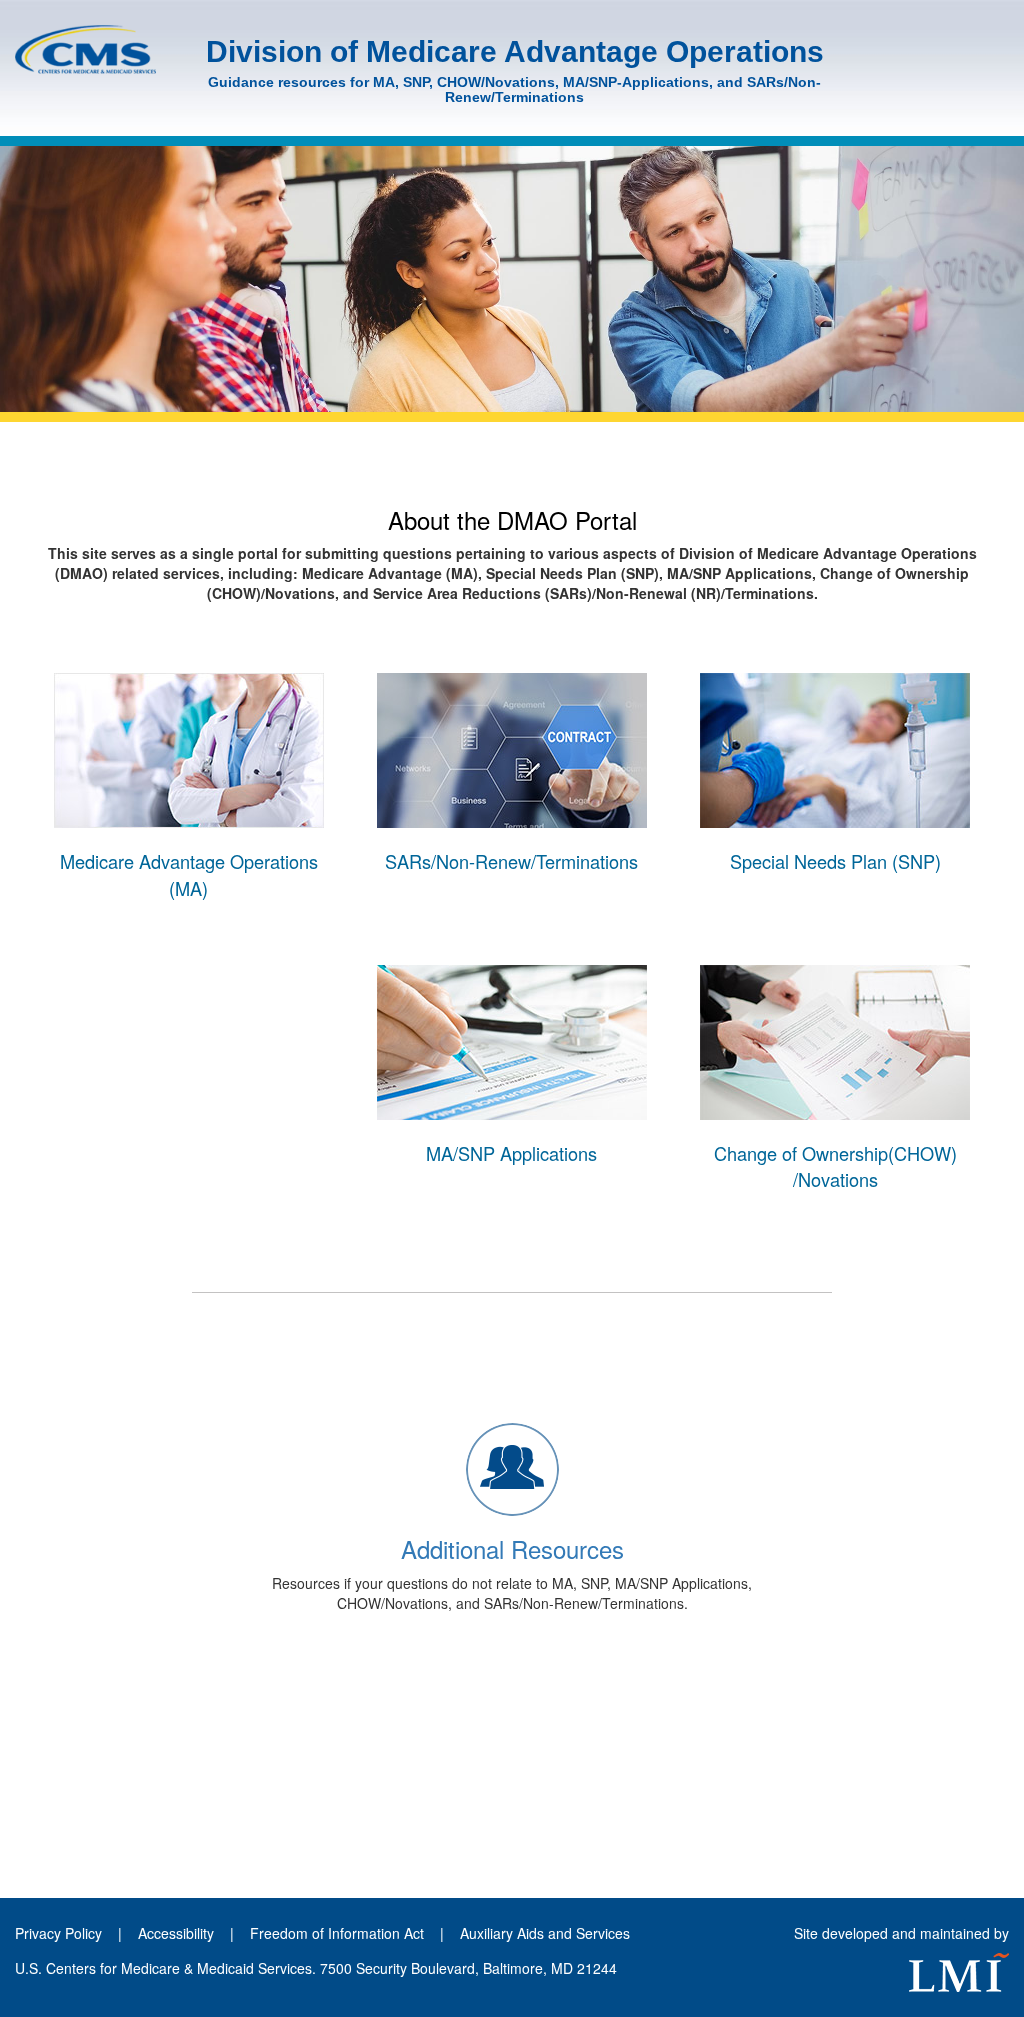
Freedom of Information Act (337, 1933)
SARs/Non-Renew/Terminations (511, 861)
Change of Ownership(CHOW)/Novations (835, 1166)
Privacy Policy (58, 1933)
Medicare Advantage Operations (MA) (189, 874)
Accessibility (178, 1933)
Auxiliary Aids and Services (545, 1933)
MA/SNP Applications (511, 1153)
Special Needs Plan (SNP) (835, 861)
